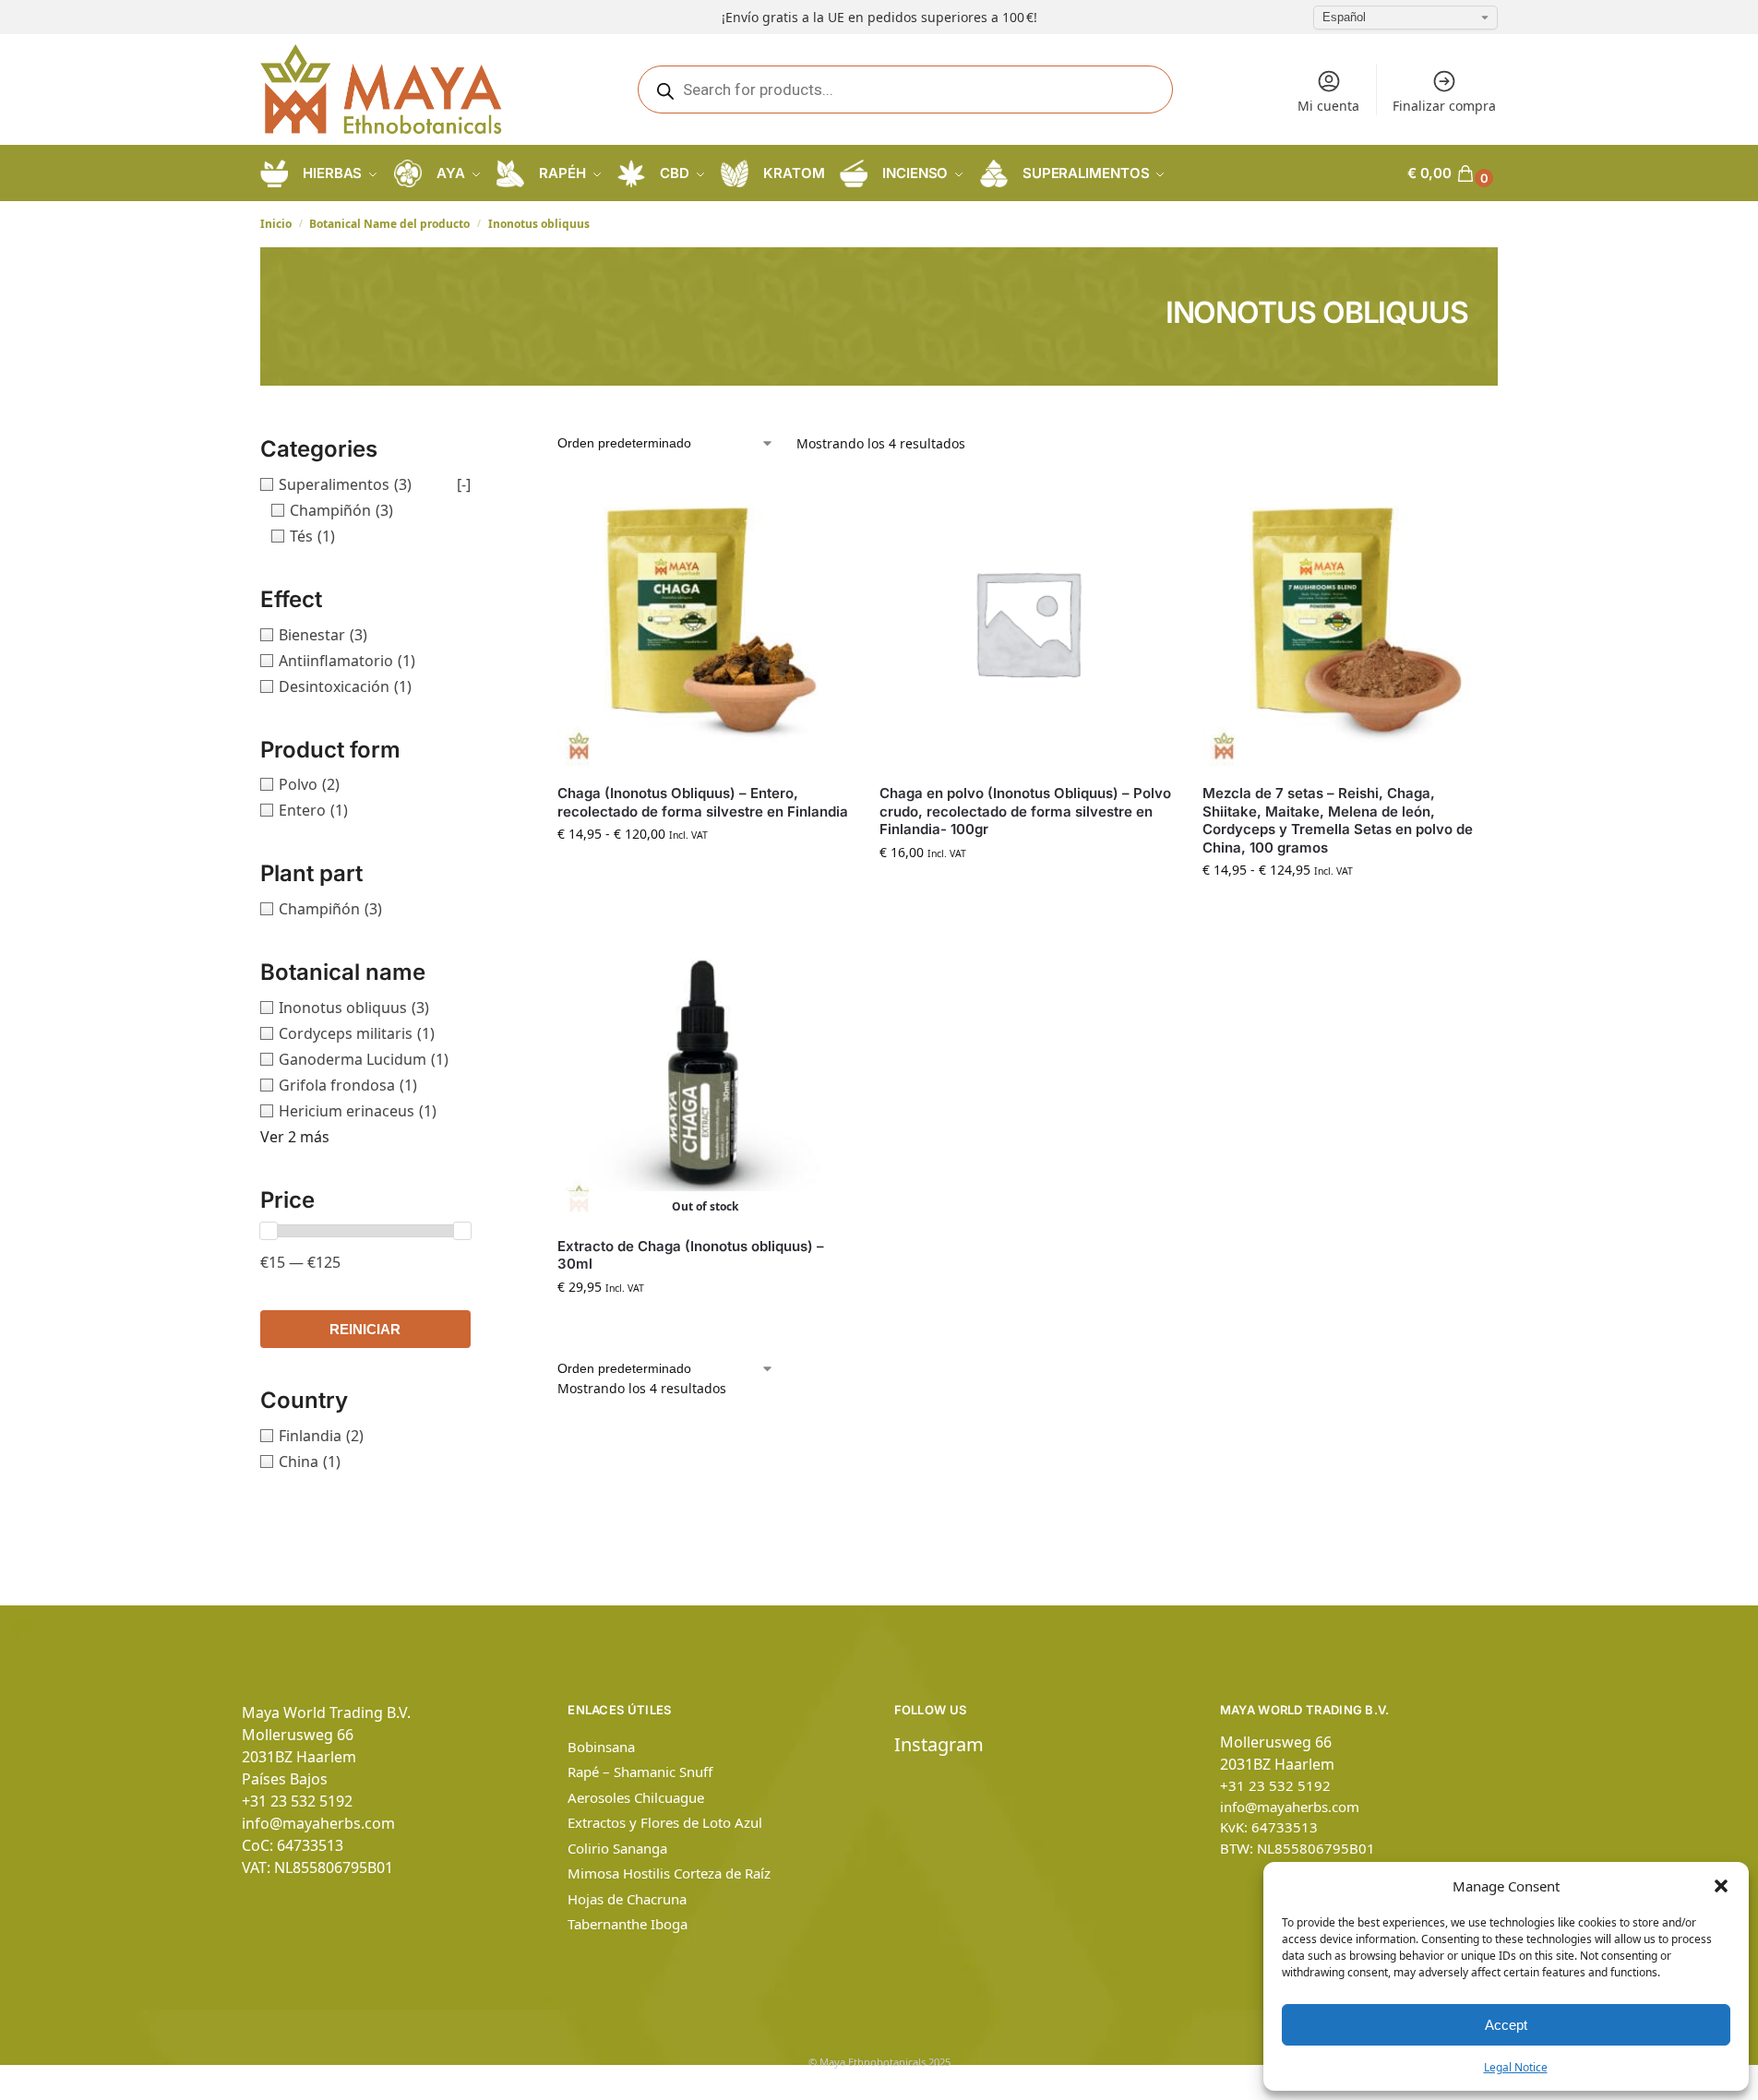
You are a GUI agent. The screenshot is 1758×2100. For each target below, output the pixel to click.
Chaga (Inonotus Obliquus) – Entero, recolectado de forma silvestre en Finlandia (703, 802)
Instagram (939, 1744)
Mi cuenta (1328, 106)
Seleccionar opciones (705, 872)
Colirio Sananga (617, 1848)
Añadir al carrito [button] (1027, 891)
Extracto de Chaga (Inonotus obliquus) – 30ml (691, 1255)
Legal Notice (1516, 2067)
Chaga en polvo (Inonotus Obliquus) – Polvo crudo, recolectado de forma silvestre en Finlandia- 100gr (1025, 811)
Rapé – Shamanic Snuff (640, 1772)
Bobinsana (601, 1747)
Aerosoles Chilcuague (636, 1797)
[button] (1721, 1886)
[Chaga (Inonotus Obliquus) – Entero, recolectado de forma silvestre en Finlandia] (705, 622)
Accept (1506, 2025)
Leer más (705, 1325)
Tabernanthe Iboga (628, 1924)
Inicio (276, 224)
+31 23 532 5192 (297, 1801)
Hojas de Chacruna (627, 1899)
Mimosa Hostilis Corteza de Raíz (669, 1873)
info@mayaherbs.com (318, 1823)
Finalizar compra (1444, 106)
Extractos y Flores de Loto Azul (665, 1822)
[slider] (269, 1231)
